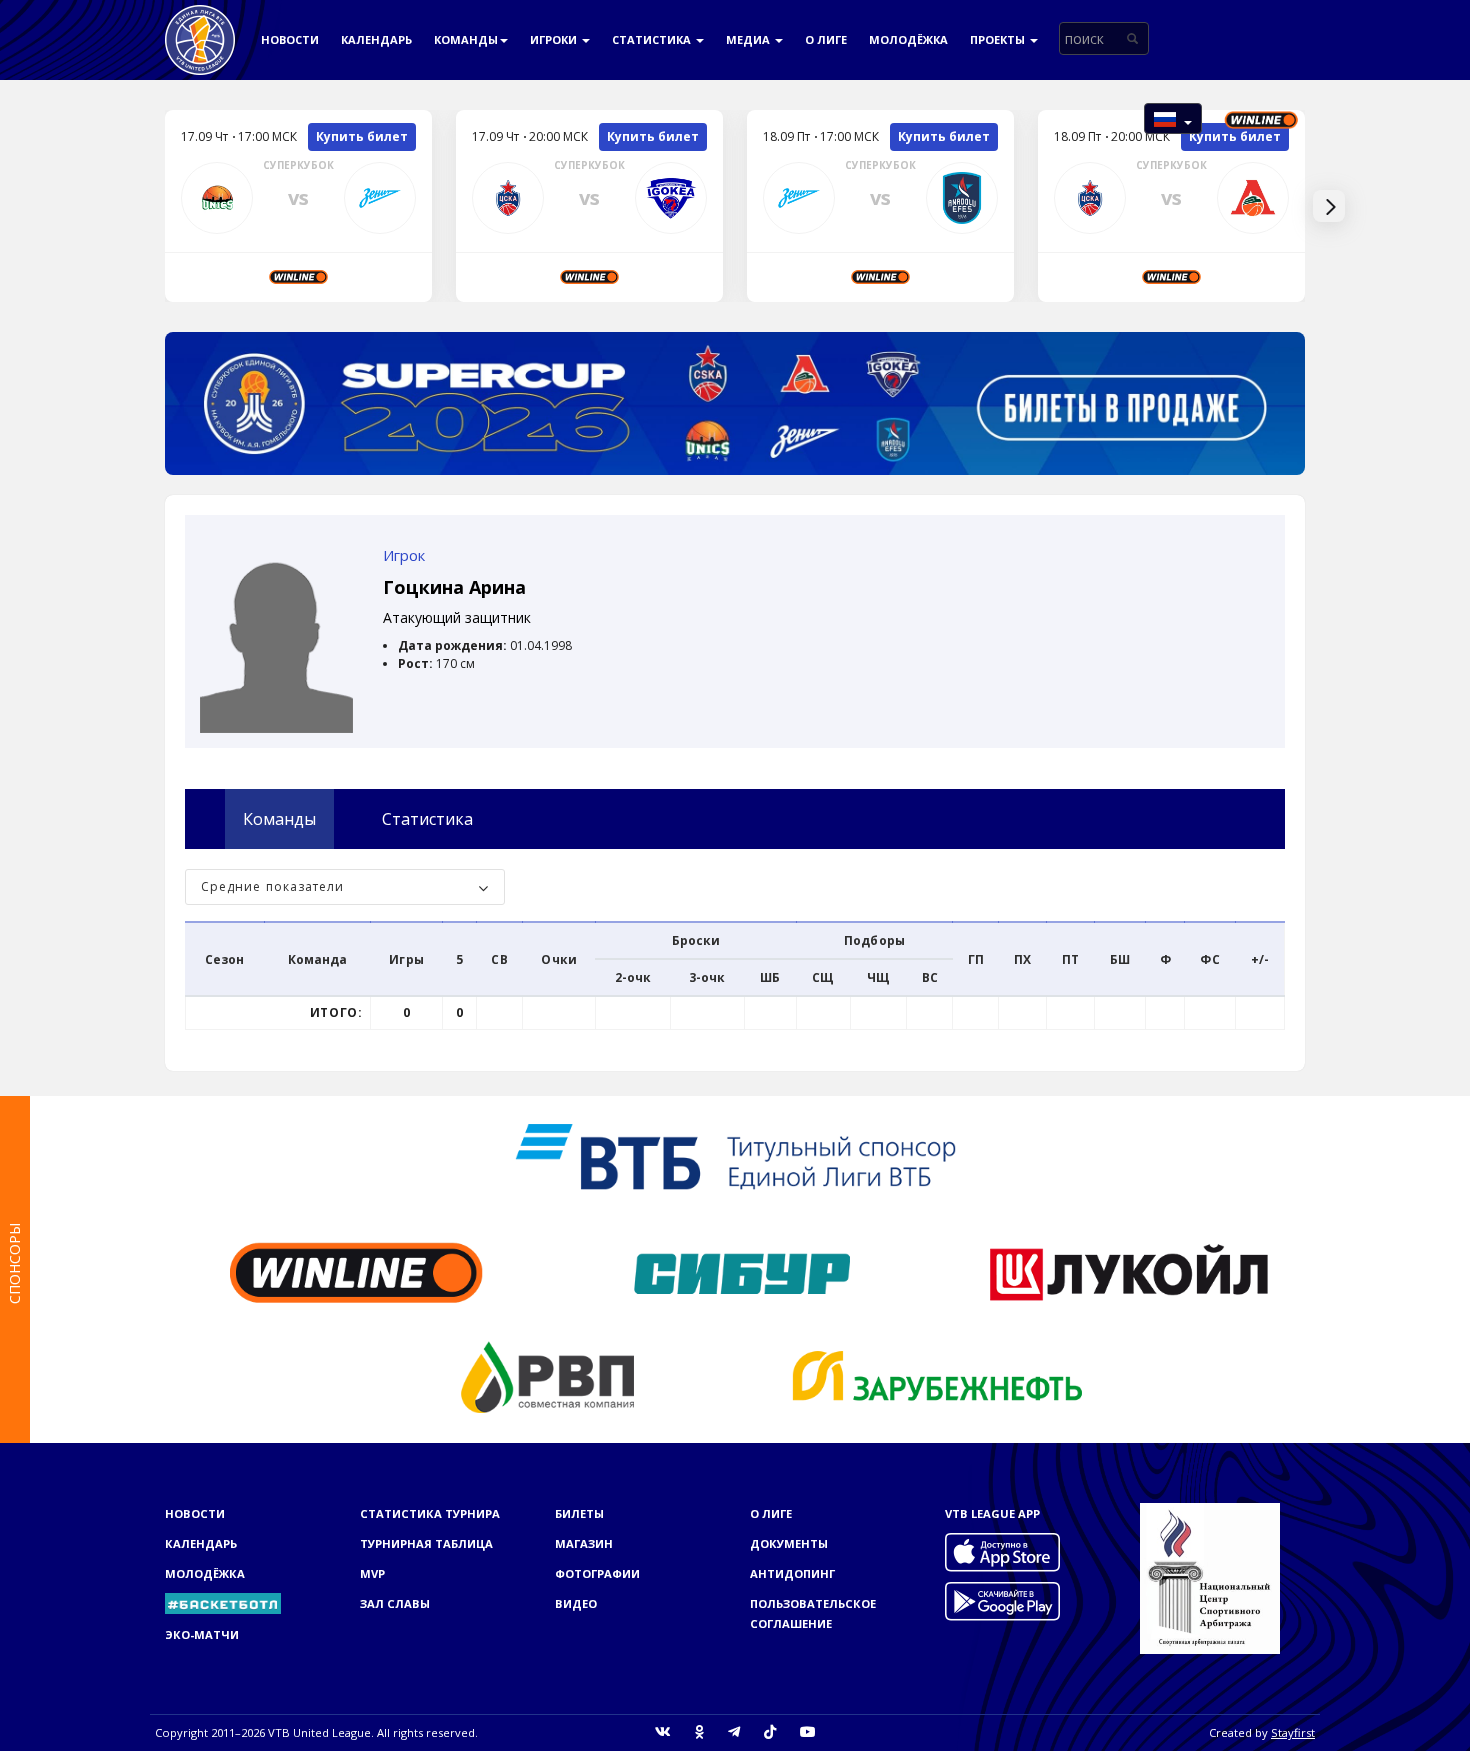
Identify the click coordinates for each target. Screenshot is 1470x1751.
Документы (789, 1543)
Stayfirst (1293, 1732)
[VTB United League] (200, 25)
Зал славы (395, 1603)
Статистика (653, 39)
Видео (576, 1603)
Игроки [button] (555, 39)
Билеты (579, 1513)
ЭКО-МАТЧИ (202, 1634)
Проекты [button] (999, 39)
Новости (290, 39)
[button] (1173, 118)
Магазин (584, 1543)
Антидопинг (792, 1573)
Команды (466, 39)
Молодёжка (908, 39)
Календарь (376, 39)
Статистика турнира (430, 1513)
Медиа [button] (749, 39)
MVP (372, 1573)
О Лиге (826, 39)
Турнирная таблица (426, 1543)
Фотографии (597, 1573)
